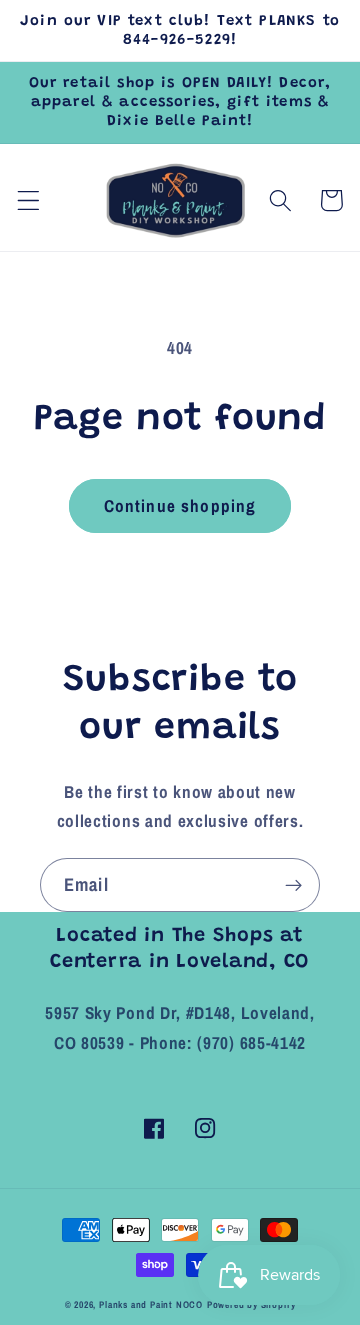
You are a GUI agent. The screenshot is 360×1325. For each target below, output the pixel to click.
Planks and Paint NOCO (151, 1304)
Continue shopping (180, 505)
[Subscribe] (293, 885)
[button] (28, 200)
